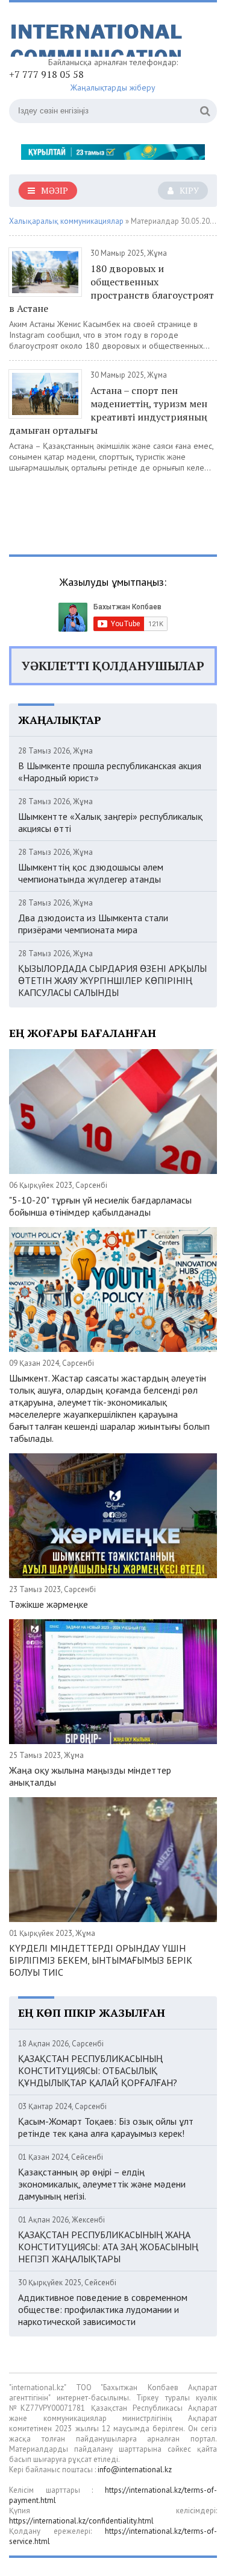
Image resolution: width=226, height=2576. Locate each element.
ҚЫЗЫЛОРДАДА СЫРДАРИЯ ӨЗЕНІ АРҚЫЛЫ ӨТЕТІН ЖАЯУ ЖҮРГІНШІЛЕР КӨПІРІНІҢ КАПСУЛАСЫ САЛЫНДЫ (112, 980)
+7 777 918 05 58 (46, 74)
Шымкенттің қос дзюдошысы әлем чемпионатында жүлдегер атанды (91, 873)
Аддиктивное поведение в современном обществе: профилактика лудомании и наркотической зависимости (103, 2309)
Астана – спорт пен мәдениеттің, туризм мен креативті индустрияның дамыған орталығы (108, 410)
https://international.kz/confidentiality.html (81, 2521)
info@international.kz (135, 2470)
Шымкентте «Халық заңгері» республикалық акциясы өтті (110, 822)
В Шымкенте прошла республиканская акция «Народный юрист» (110, 772)
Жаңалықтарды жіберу (113, 87)
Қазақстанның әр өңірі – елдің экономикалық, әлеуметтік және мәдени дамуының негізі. (102, 2184)
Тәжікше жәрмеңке (49, 1604)
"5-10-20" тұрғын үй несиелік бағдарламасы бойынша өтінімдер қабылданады (100, 1206)
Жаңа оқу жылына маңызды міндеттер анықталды (90, 1776)
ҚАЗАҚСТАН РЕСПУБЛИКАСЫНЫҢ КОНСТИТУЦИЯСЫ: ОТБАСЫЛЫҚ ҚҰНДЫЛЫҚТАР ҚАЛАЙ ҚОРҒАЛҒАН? (98, 2070)
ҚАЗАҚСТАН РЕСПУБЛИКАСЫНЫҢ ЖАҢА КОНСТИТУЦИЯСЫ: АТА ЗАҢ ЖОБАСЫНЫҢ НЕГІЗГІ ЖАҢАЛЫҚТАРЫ (108, 2247)
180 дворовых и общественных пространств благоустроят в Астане (111, 288)
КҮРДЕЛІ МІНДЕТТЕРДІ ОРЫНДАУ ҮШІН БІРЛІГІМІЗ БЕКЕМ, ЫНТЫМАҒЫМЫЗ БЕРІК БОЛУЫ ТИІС (101, 1960)
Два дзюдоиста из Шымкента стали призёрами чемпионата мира (93, 924)
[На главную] (99, 34)
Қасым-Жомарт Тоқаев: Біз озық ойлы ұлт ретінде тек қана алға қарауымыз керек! (106, 2127)
